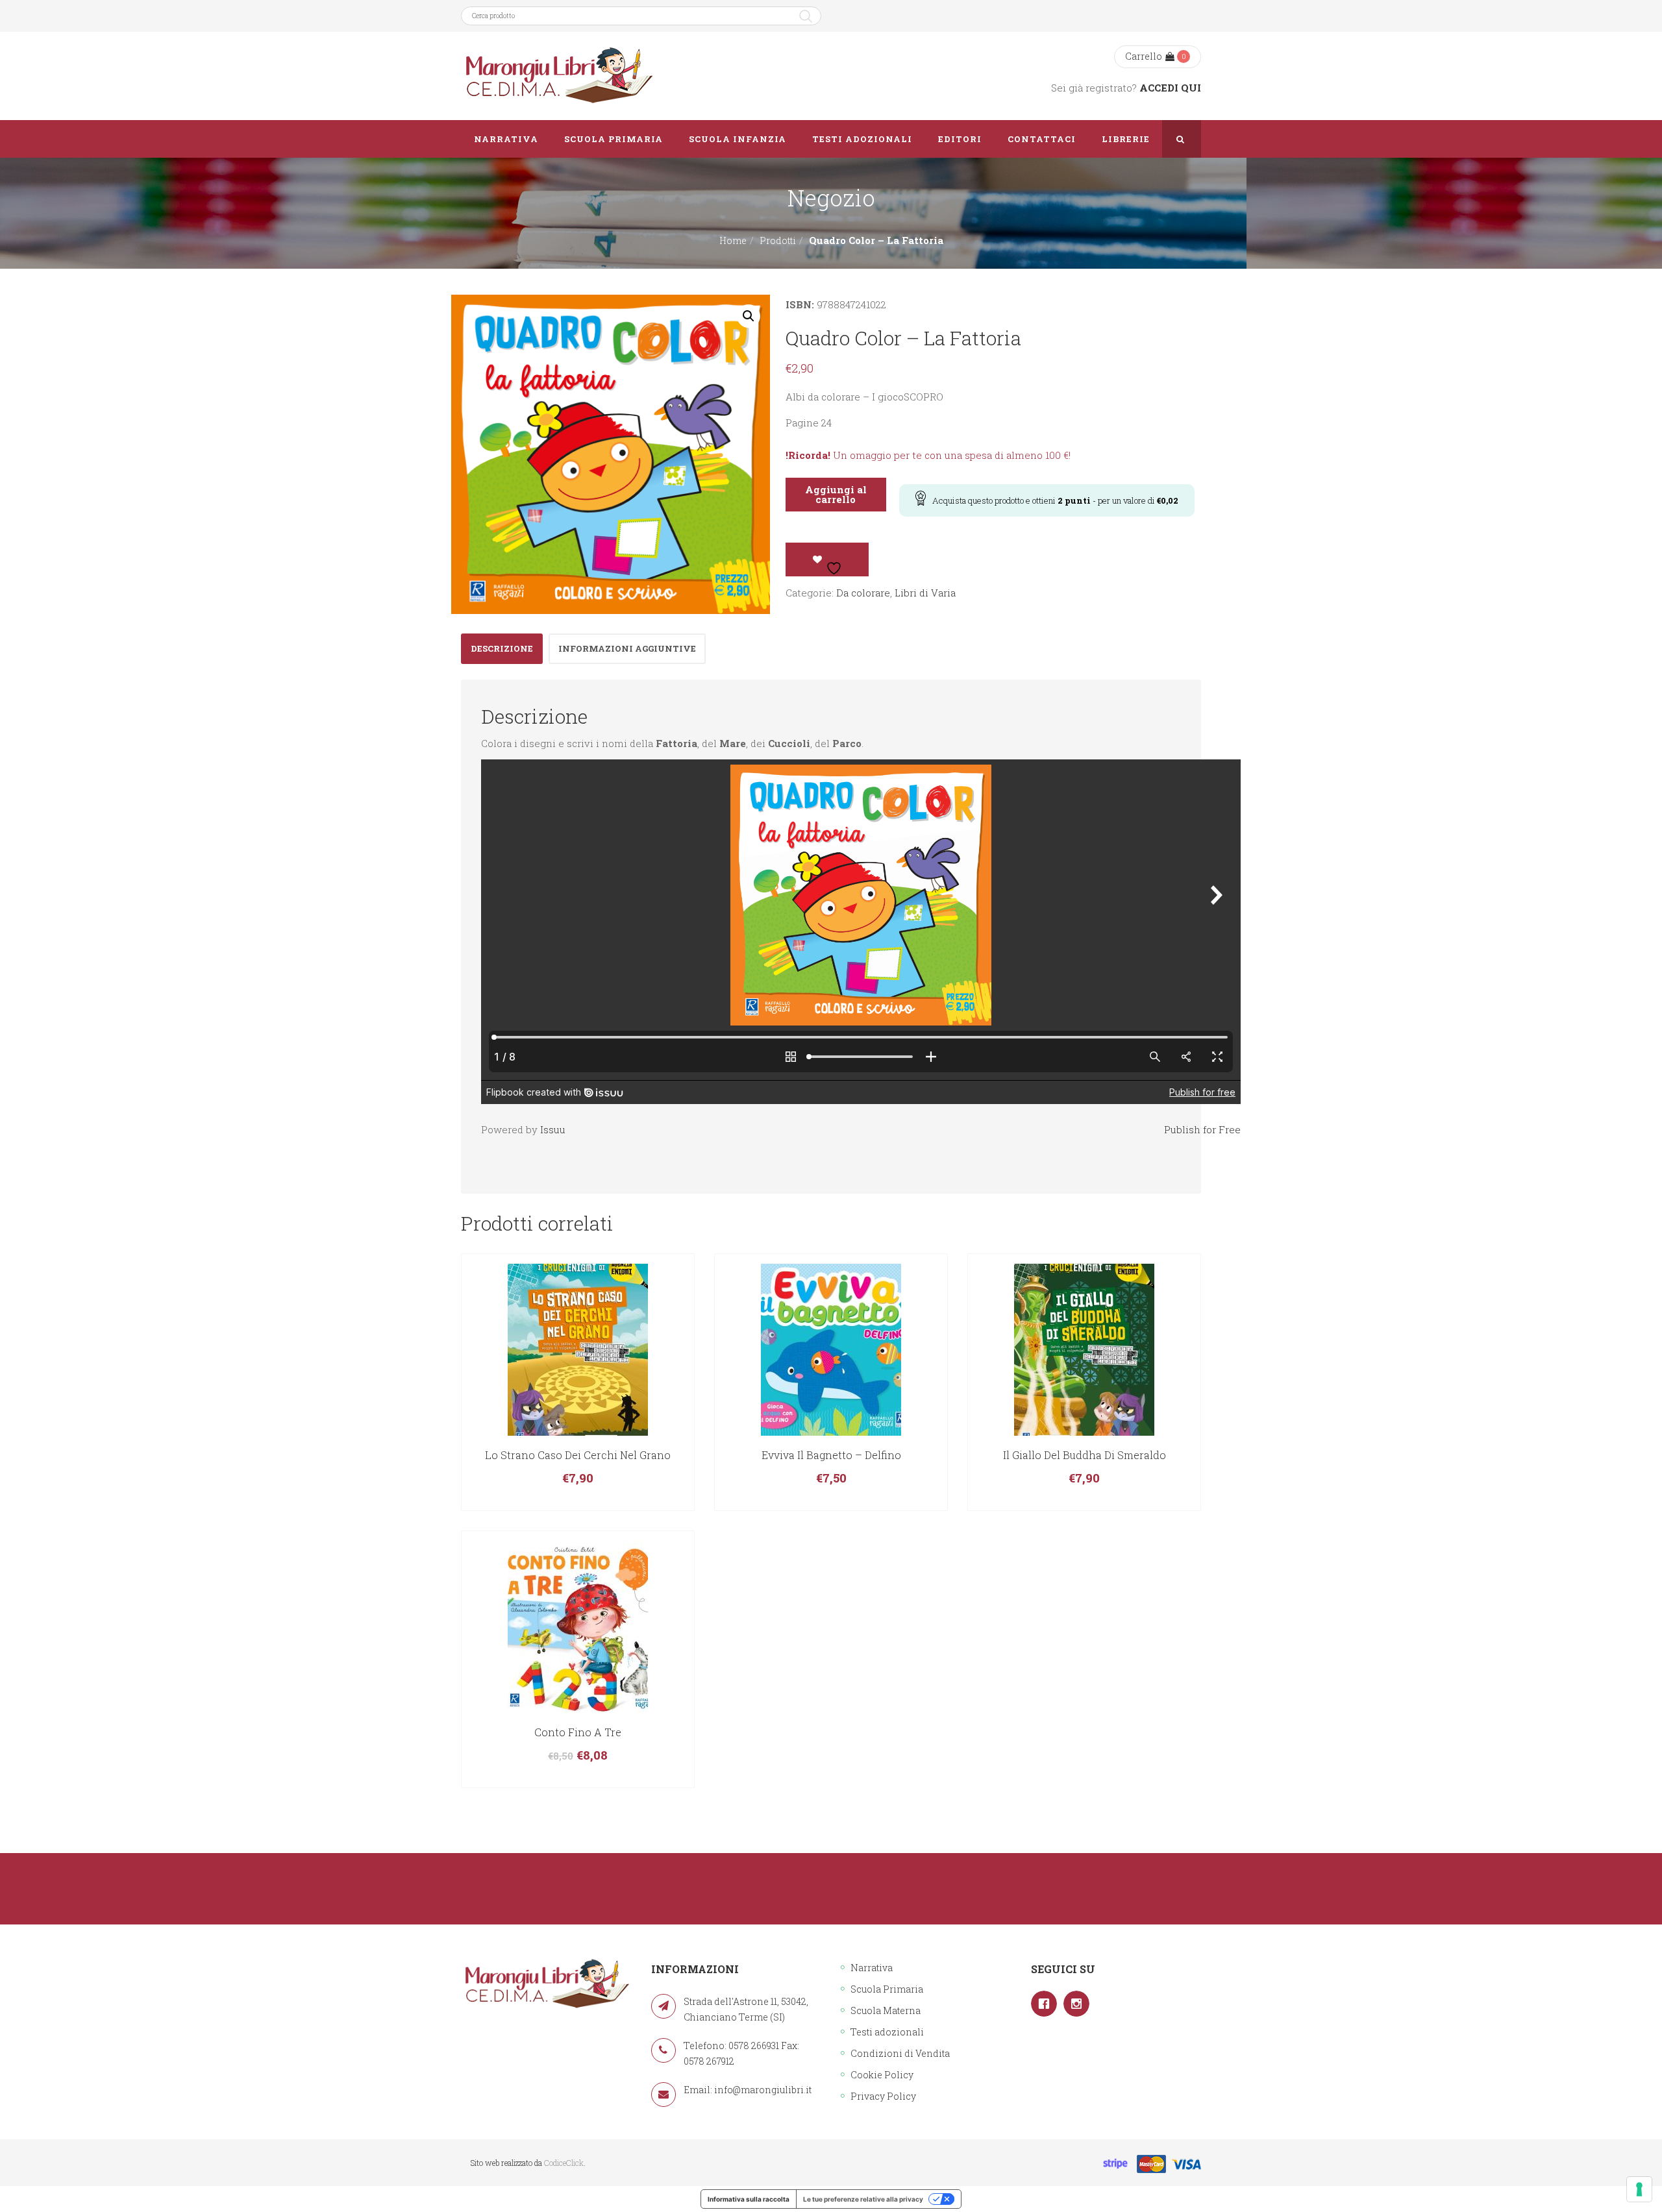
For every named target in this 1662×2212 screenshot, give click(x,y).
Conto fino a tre (578, 1732)
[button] (749, 316)
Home (733, 240)
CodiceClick (564, 2163)
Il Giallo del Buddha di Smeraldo (1085, 1455)
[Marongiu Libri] (558, 76)
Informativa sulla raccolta (749, 2199)
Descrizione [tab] (502, 648)
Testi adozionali (887, 2032)
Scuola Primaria (887, 1989)
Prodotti (778, 240)
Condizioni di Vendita (900, 2053)
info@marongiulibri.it (763, 2090)
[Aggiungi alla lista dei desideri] (827, 559)
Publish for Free (1202, 1129)
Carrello (1144, 56)
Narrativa (872, 1968)
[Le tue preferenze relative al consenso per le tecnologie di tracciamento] (1639, 2189)
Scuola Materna (886, 2010)
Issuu (553, 1129)
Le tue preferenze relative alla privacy (863, 2199)
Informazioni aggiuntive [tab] (627, 648)
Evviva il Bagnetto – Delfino (831, 1455)
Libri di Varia (925, 593)
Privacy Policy (883, 2096)
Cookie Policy (882, 2075)
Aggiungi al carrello (836, 494)
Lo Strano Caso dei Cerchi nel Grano (578, 1455)
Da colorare (863, 593)
